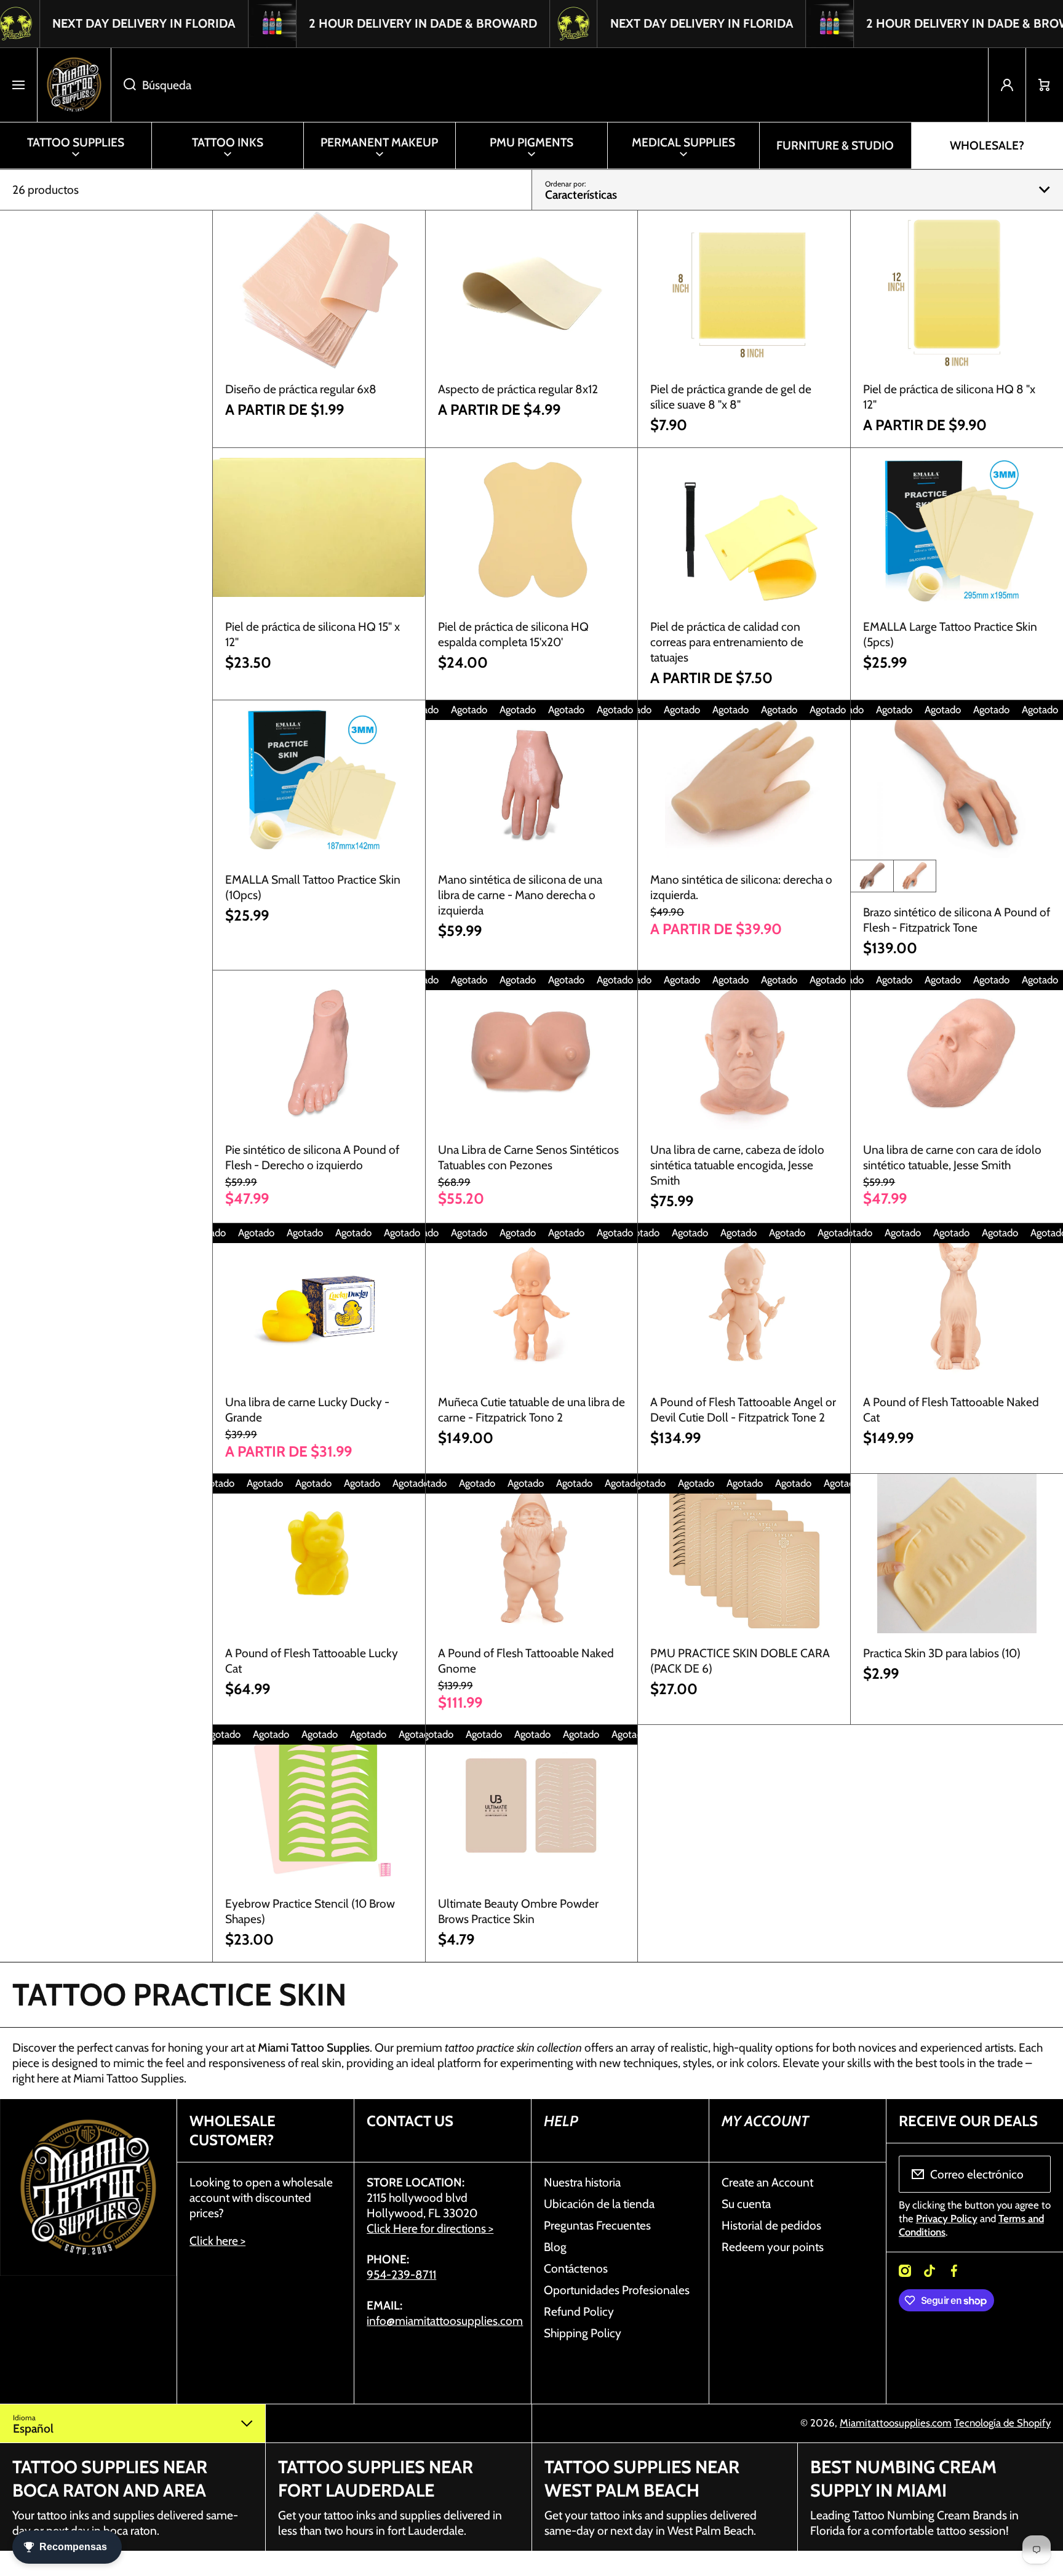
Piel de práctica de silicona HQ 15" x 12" (313, 634)
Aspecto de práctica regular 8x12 (518, 389)
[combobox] (550, 85)
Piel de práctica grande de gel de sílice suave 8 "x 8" (731, 397)
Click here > (217, 2241)
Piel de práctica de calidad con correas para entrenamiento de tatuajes (727, 642)
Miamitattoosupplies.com (896, 2423)
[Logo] (74, 85)
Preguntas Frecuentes (597, 2225)
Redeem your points (773, 2247)
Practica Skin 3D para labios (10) (942, 1653)
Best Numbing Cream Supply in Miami (903, 2478)
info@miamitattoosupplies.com (445, 2321)
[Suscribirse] (1033, 2174)
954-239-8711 (401, 2274)
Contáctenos (576, 2268)
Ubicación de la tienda (599, 2204)
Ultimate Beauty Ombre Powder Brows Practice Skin (518, 1911)
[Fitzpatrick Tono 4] (872, 876)
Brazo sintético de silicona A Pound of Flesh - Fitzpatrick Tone (957, 920)
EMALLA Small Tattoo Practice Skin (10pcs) (313, 887)
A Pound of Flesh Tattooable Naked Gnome (526, 1661)
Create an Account (767, 2182)
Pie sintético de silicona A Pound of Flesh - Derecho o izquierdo (312, 1157)
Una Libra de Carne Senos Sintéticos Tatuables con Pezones (528, 1157)
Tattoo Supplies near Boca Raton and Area (110, 2478)
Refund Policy (579, 2311)
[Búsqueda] (123, 85)
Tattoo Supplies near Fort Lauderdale (376, 2478)
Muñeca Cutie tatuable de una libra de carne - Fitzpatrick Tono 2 (531, 1410)
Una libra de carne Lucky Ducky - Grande (307, 1410)
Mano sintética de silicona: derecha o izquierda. (741, 887)
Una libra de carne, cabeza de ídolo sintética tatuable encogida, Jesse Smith (737, 1165)
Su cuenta (746, 2204)
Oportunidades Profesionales (617, 2290)
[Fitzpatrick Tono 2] (915, 876)
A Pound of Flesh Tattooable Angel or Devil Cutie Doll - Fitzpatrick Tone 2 (743, 1410)
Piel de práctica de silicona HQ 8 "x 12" (949, 397)
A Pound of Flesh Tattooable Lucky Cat (312, 1661)
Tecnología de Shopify (1002, 2423)
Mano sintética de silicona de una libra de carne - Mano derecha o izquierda (520, 895)
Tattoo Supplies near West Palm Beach (642, 2478)
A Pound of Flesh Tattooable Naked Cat (951, 1410)
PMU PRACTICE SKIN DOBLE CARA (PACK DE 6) (740, 1661)
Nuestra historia (582, 2182)
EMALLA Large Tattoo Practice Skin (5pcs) (950, 634)
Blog (555, 2247)
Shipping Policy (583, 2333)
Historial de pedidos (771, 2225)
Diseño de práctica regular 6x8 (301, 389)
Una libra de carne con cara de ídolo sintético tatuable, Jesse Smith (952, 1157)
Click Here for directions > (430, 2228)
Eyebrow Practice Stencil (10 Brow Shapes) (310, 1911)
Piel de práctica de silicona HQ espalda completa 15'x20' (513, 634)
